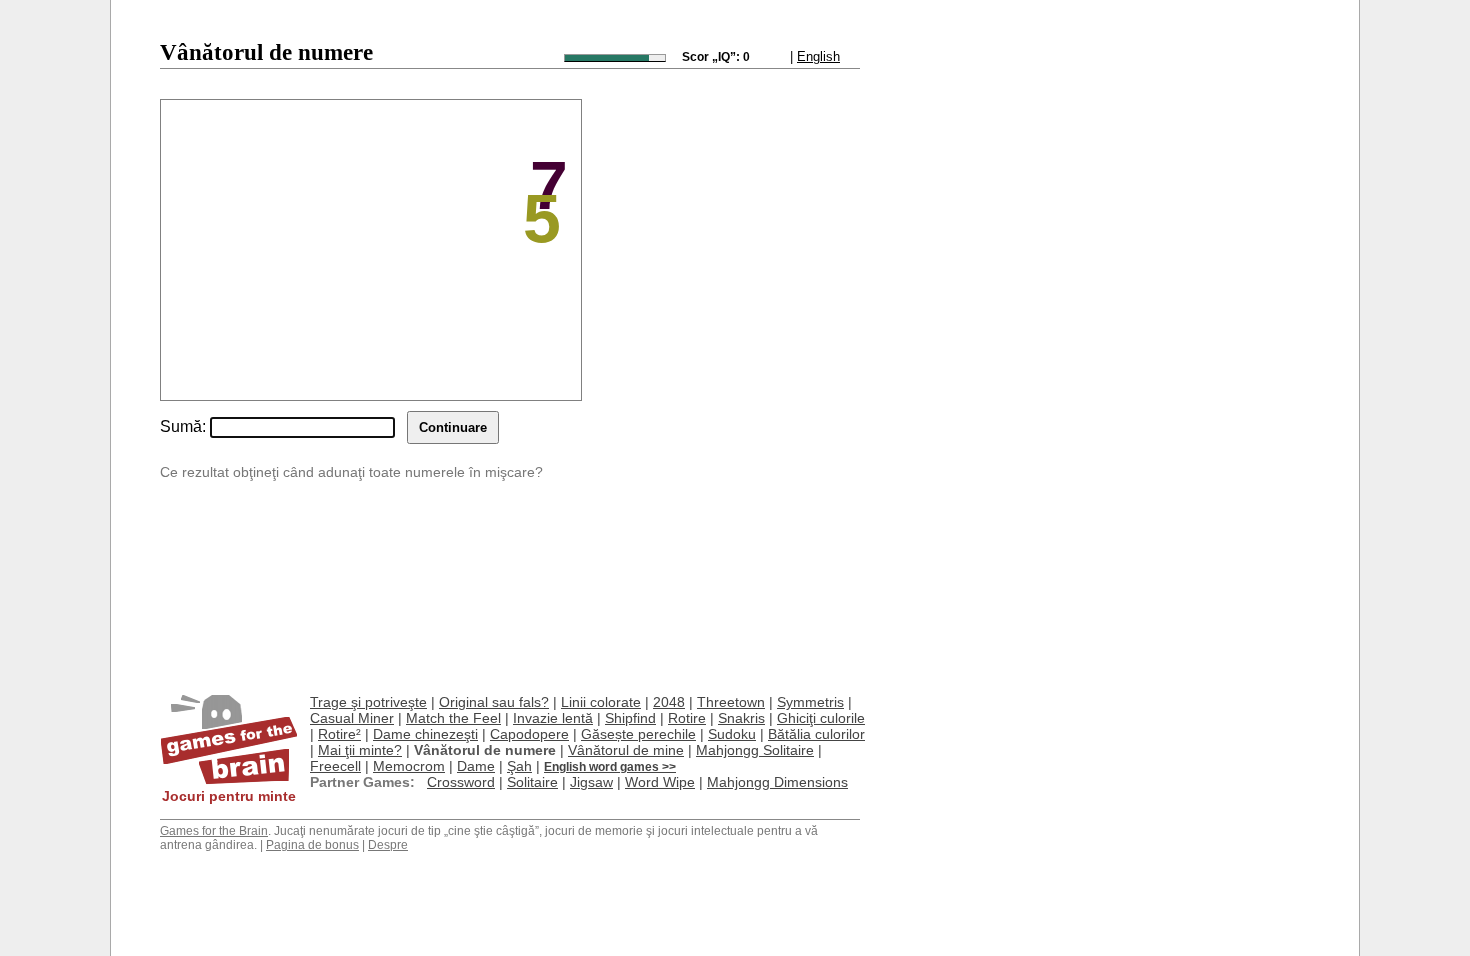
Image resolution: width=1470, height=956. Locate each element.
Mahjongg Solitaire (755, 750)
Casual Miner (352, 718)
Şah (519, 766)
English (818, 56)
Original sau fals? (494, 702)
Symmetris (810, 702)
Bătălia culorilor (816, 734)
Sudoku (732, 734)
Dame (476, 766)
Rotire (687, 718)
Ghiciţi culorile (821, 718)
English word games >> (610, 767)
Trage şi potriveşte (368, 702)
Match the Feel (453, 718)
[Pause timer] (615, 58)
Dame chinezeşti (425, 734)
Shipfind (630, 718)
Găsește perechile (638, 734)
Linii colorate (601, 702)
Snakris (741, 718)
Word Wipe (660, 782)
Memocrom (409, 766)
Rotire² (339, 734)
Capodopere (529, 734)
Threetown (731, 702)
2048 (669, 702)
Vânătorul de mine (626, 750)
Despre (388, 845)
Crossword (461, 782)
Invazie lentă (553, 718)
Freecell (335, 766)
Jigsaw (591, 782)
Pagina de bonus (312, 845)
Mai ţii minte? (360, 750)
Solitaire (532, 782)
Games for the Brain (214, 831)
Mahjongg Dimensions (777, 782)
